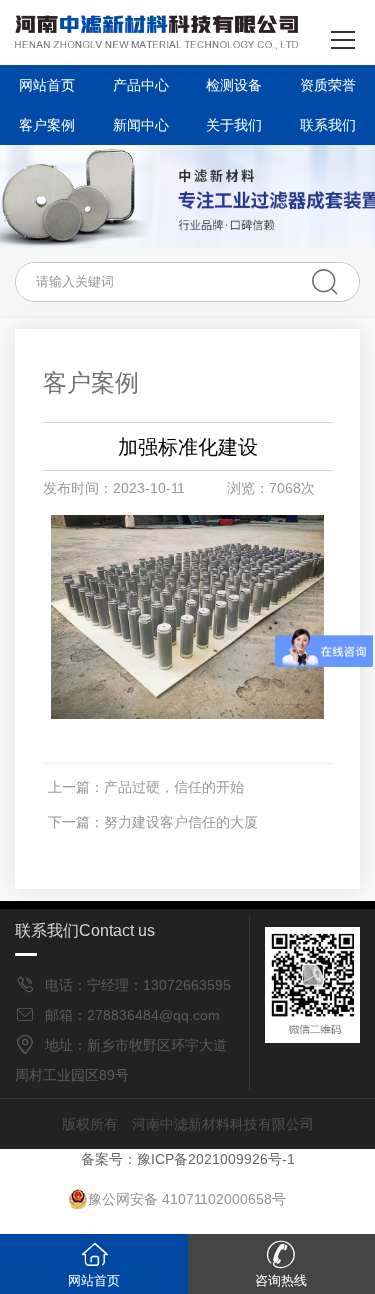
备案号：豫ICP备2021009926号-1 (188, 1159)
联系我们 (328, 125)
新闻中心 (141, 125)
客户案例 (47, 125)
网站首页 (47, 85)
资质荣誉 (328, 85)
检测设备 (234, 85)
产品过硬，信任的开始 (174, 787)
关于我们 (234, 125)
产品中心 (141, 85)
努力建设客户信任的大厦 (181, 822)
